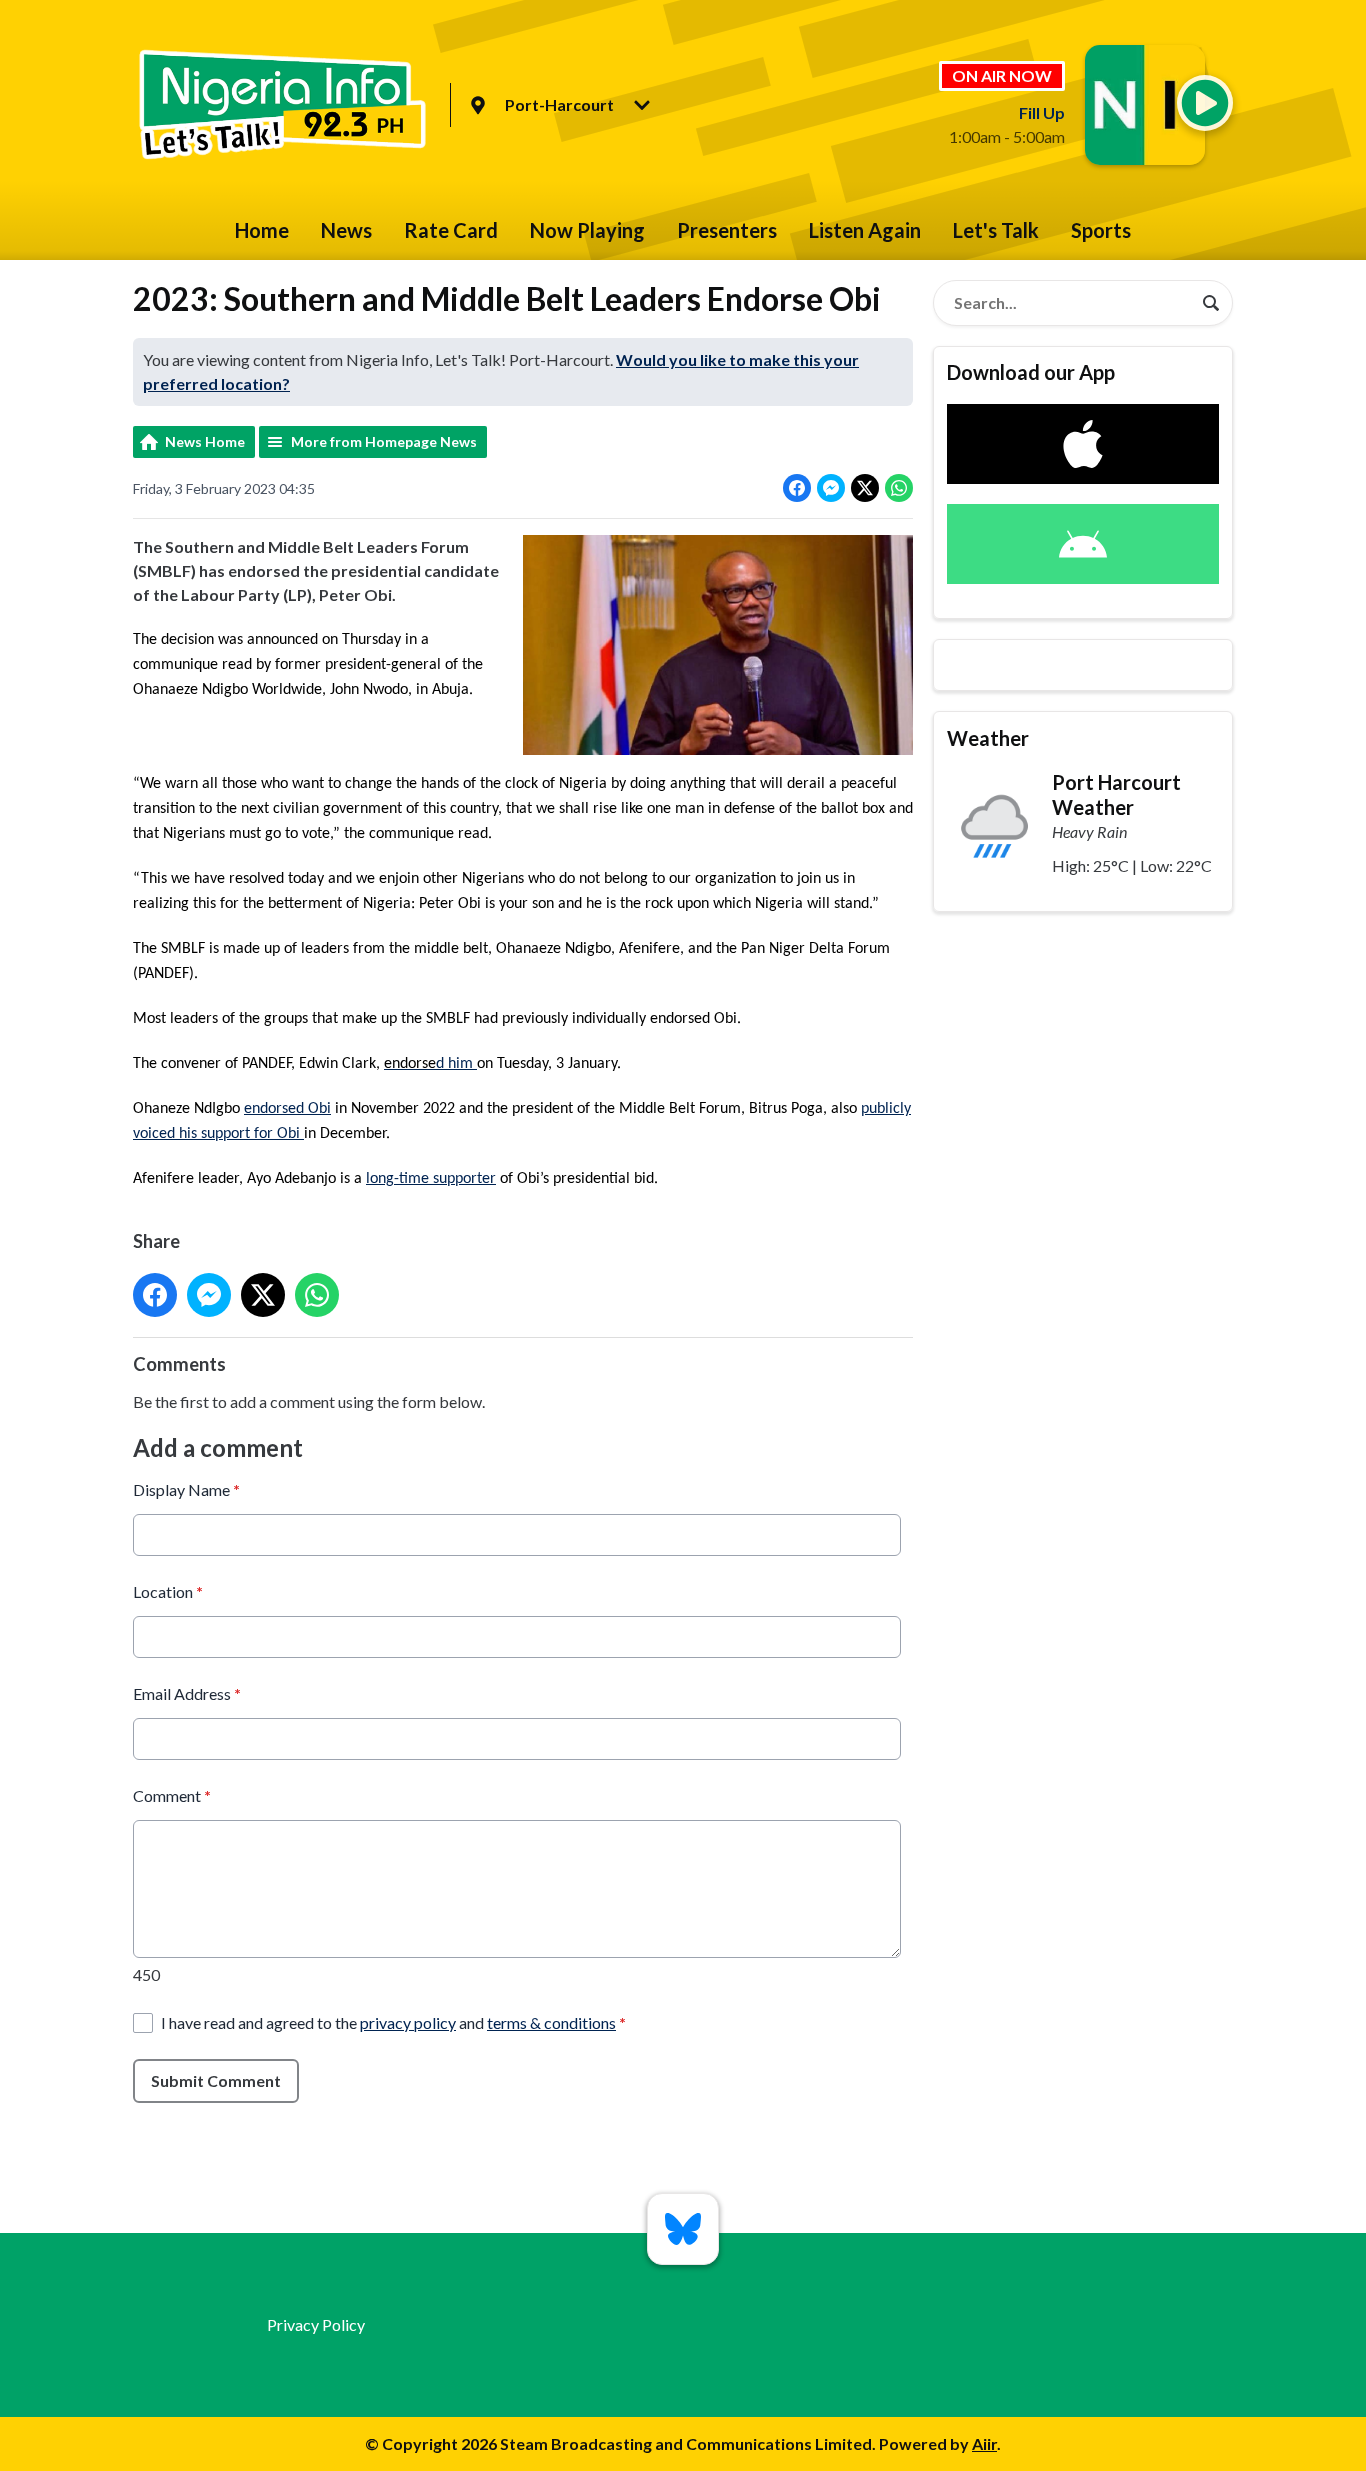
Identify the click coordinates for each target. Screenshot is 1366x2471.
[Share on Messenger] (831, 488)
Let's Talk (996, 230)
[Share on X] (865, 488)
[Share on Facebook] (797, 488)
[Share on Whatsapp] (899, 488)
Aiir (984, 2443)
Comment (172, 1795)
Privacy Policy (316, 2324)
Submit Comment (216, 2080)
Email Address (187, 1693)
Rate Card (451, 230)
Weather (988, 738)
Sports (1101, 230)
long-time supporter (431, 1179)
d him (456, 1064)
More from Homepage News (384, 441)
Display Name (186, 1489)
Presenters (727, 230)
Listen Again (865, 230)
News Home (205, 441)
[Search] (1211, 303)
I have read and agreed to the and (393, 2022)
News (346, 230)
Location (168, 1591)
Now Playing (587, 230)
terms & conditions (551, 2022)
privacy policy (408, 2022)
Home (262, 230)
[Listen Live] (1205, 103)
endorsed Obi (287, 1109)
